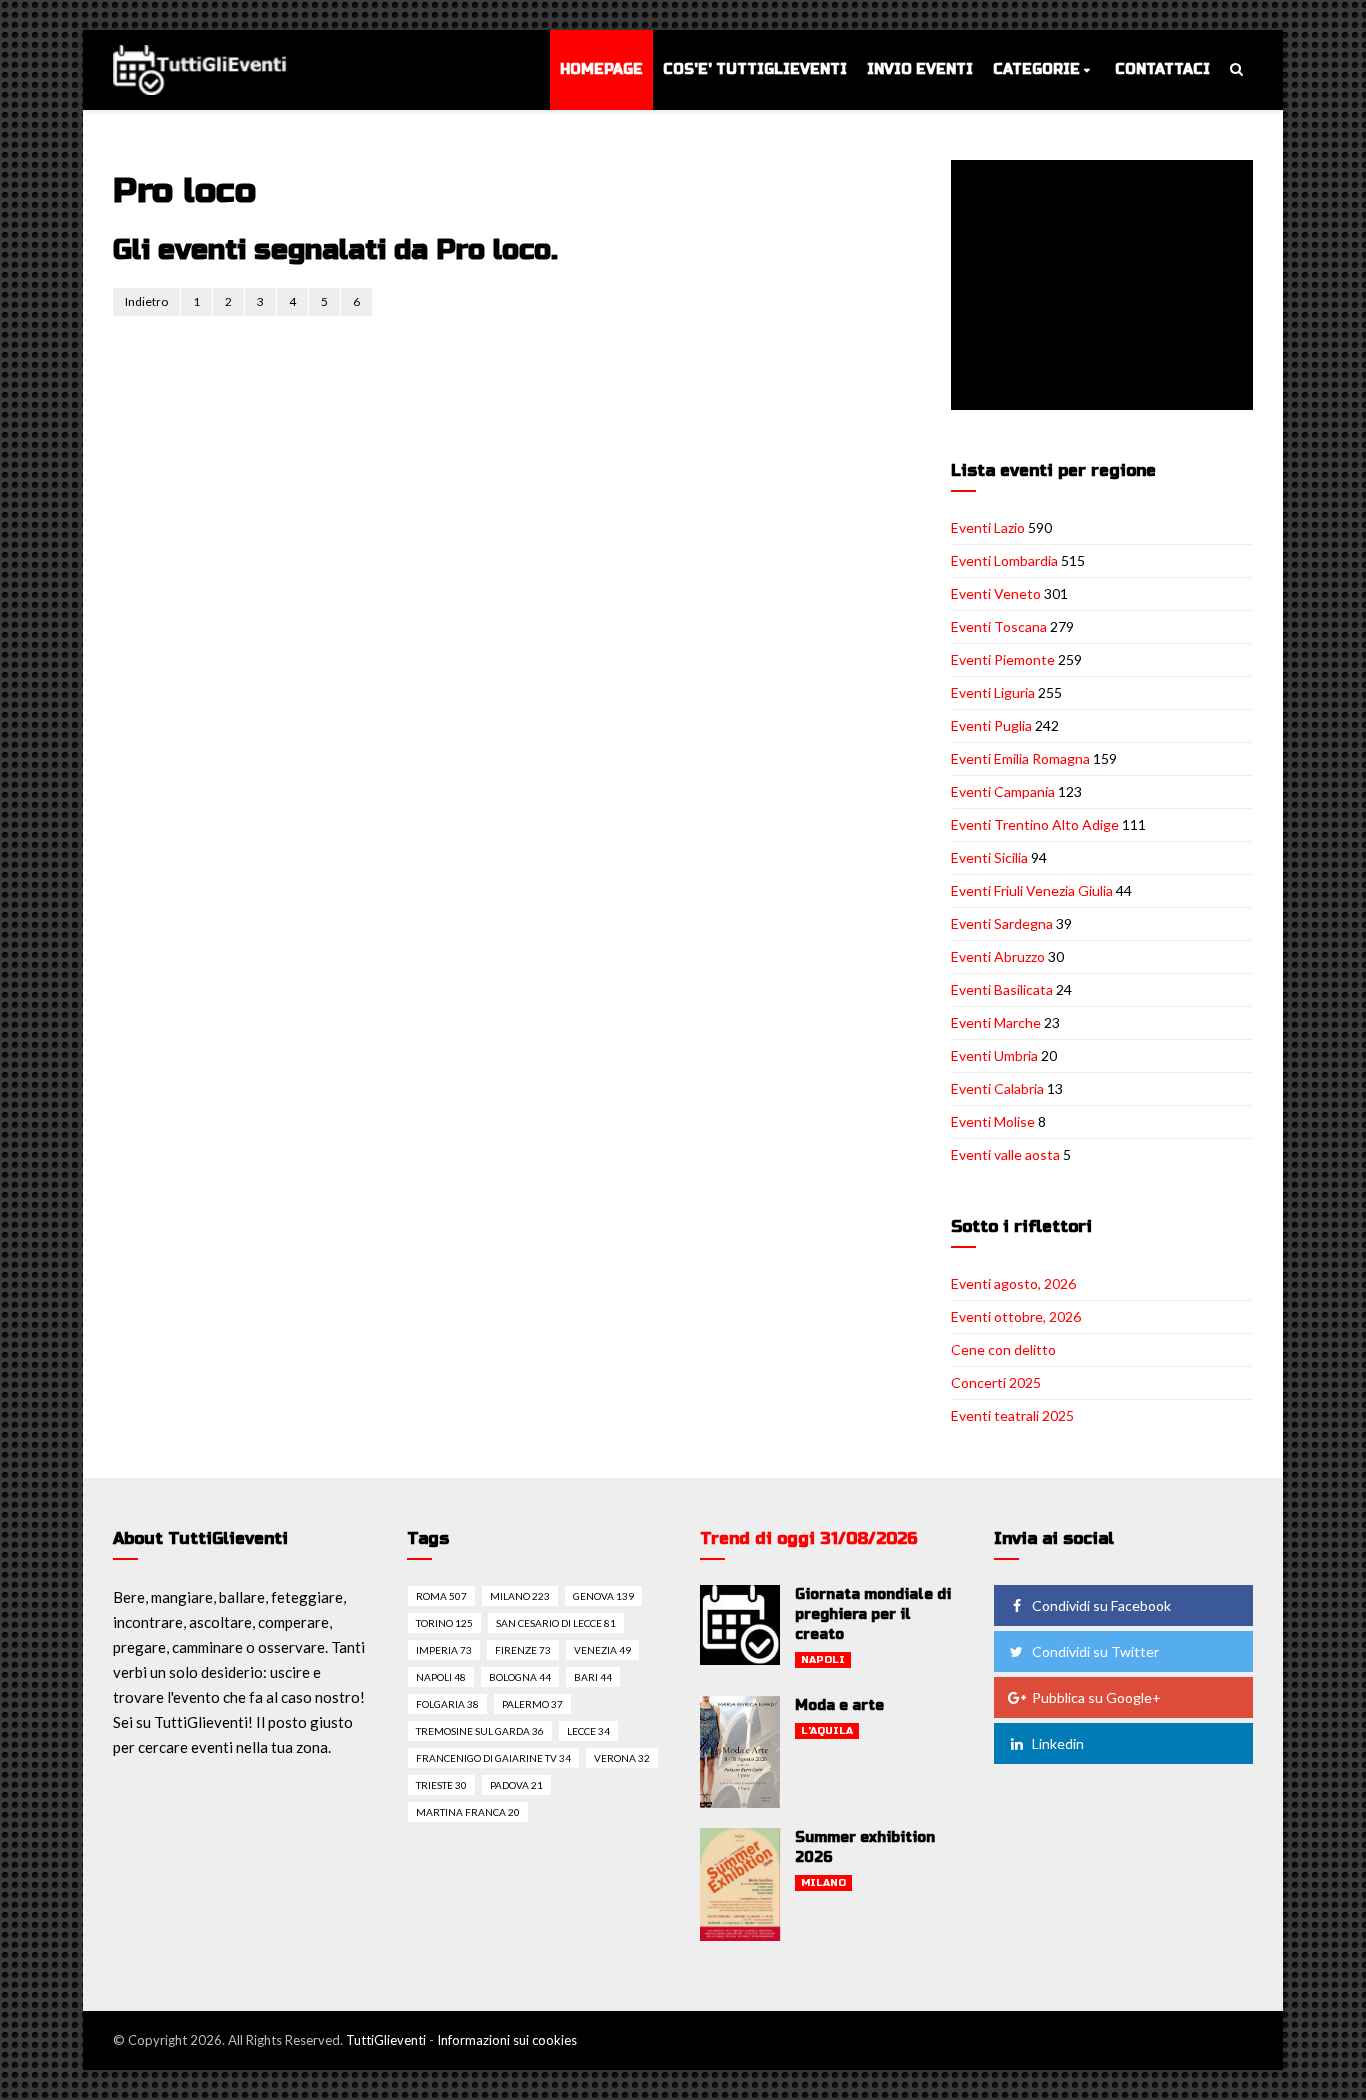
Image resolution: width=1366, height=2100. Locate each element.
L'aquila (827, 1731)
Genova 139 (603, 1596)
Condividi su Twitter (1095, 1651)
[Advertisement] (1106, 287)
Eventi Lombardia (1004, 560)
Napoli (823, 1660)
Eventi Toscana (999, 626)
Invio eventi (920, 69)
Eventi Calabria (997, 1088)
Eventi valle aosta (1005, 1154)
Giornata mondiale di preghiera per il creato (873, 1614)
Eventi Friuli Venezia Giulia (1032, 890)
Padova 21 (516, 1785)
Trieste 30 (441, 1785)
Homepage (601, 69)
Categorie (1036, 69)
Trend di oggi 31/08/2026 (809, 1538)
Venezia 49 (602, 1650)
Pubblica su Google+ (1096, 1697)
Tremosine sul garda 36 (480, 1731)
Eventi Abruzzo (998, 956)
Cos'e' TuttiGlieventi (755, 69)
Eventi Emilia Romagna (1020, 758)
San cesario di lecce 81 (556, 1623)
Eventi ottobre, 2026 (1016, 1316)
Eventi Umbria (994, 1055)
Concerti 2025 (996, 1382)
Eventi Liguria (993, 692)
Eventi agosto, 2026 (1013, 1283)
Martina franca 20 (468, 1812)
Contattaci (1162, 69)
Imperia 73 (444, 1650)
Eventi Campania (1003, 791)
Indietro (146, 301)
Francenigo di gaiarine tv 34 (493, 1758)
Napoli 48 (441, 1677)
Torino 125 (444, 1623)
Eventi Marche (996, 1022)
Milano (823, 1883)
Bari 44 (593, 1677)
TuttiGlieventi (386, 2040)
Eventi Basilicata (1002, 989)
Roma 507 (441, 1596)
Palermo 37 (532, 1704)
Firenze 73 (523, 1650)
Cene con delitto (1003, 1349)
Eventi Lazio (988, 527)
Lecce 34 (588, 1731)
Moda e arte (839, 1705)
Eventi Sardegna (1002, 923)
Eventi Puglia (991, 725)
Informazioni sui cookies (507, 2040)
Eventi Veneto (996, 593)
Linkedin (1058, 1743)
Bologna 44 (520, 1677)
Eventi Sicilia (989, 857)
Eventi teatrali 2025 (1012, 1415)
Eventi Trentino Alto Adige (1035, 824)
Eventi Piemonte (1003, 659)
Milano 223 (520, 1596)
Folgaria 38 (447, 1704)
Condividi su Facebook (1101, 1605)
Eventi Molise (993, 1121)
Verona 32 (622, 1758)
